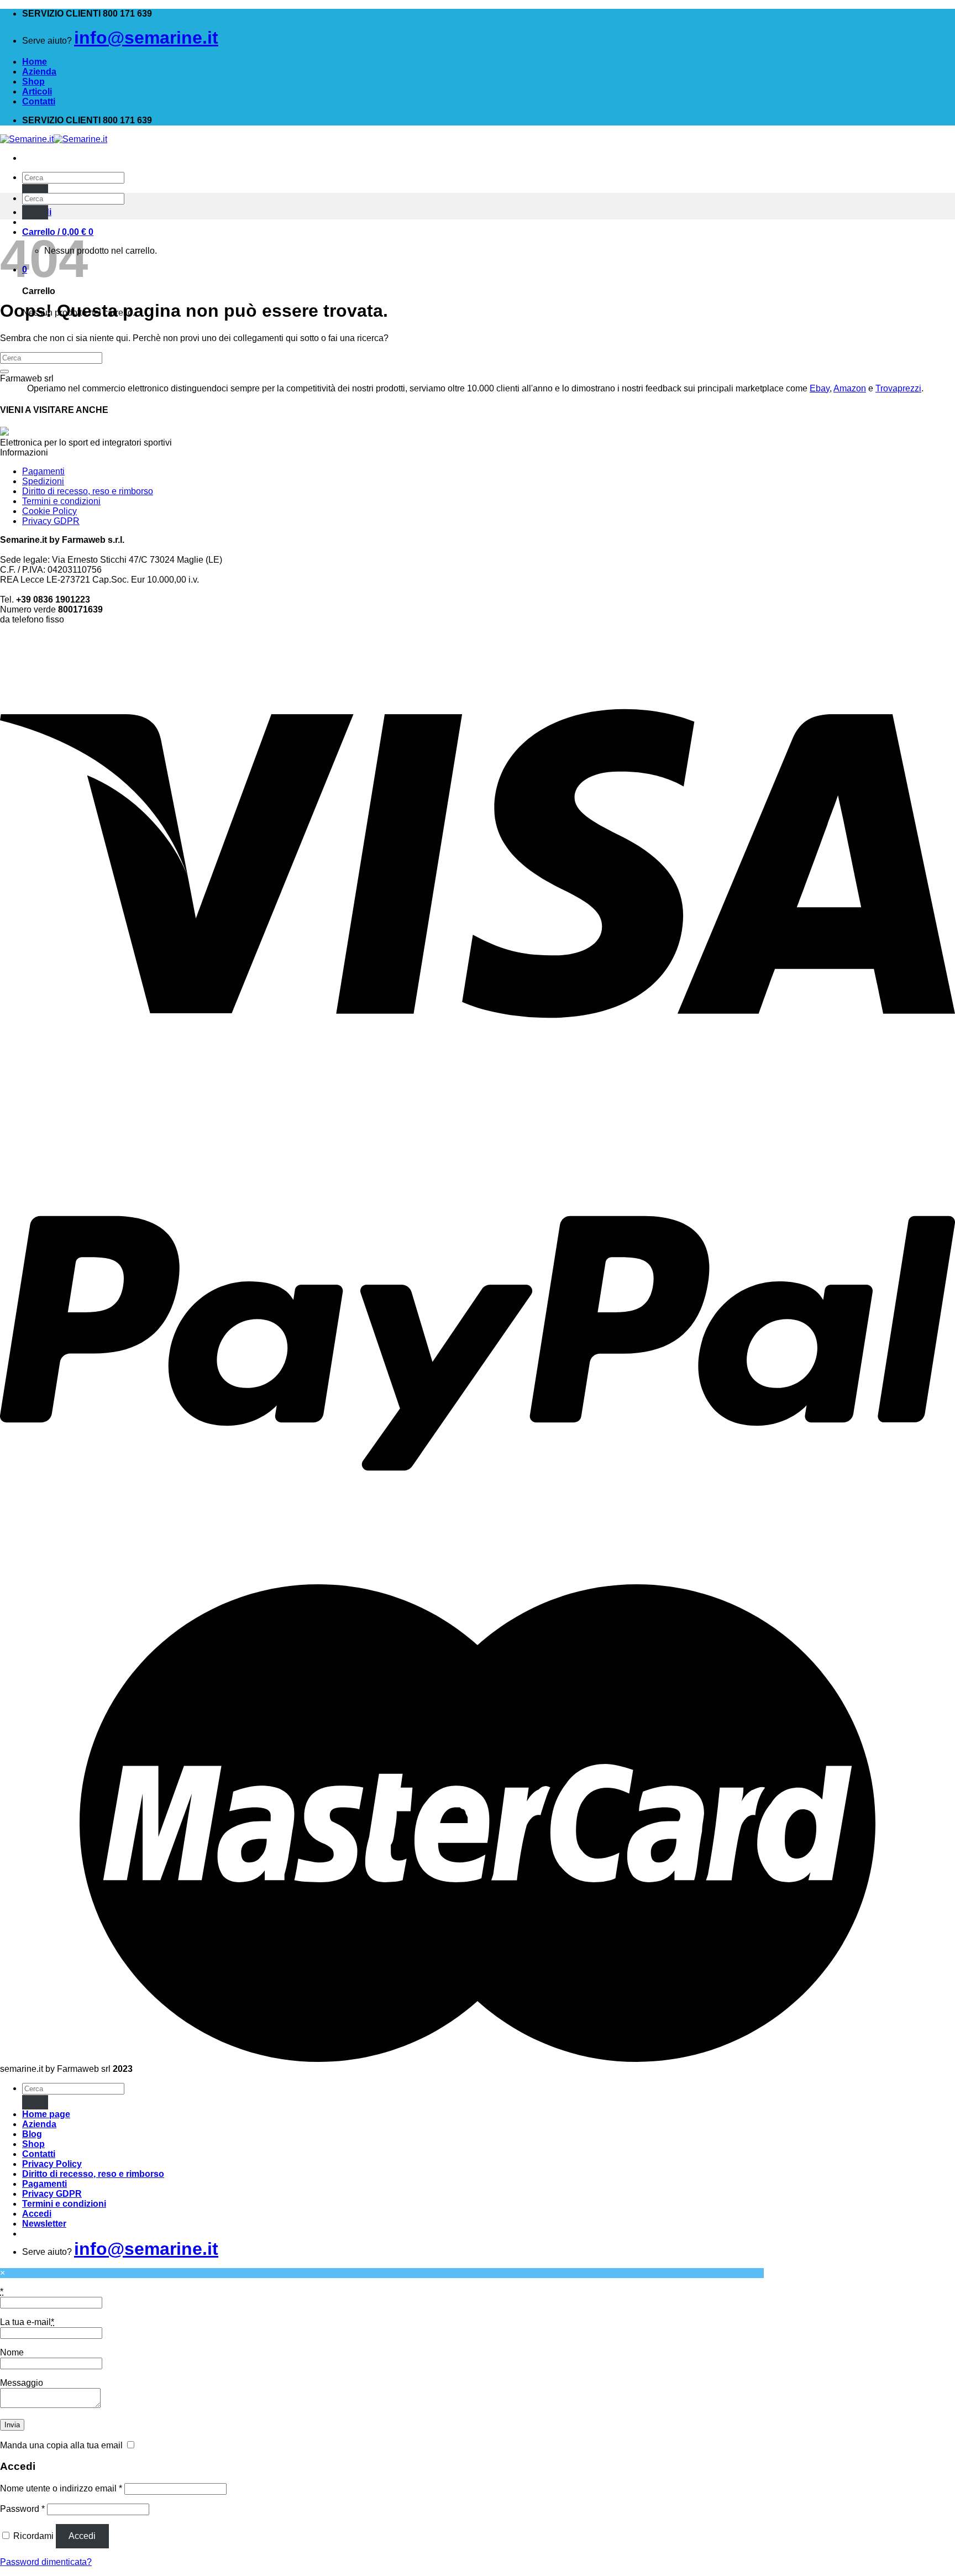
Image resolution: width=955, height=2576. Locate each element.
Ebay (820, 388)
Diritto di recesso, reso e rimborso (88, 491)
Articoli (37, 91)
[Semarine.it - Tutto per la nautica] (54, 139)
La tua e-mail (27, 2322)
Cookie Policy (49, 511)
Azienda (39, 72)
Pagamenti (43, 471)
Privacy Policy (52, 2164)
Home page (46, 2114)
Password (22, 2509)
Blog (32, 2134)
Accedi (82, 2536)
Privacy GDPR (51, 521)
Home (35, 62)
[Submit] (35, 191)
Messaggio (22, 2383)
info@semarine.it (146, 38)
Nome (12, 2352)
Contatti (39, 101)
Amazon (850, 388)
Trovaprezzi (898, 388)
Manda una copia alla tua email (61, 2445)
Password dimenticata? (46, 2562)
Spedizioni (43, 481)
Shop (33, 82)
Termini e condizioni (61, 501)
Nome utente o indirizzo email (61, 2488)
